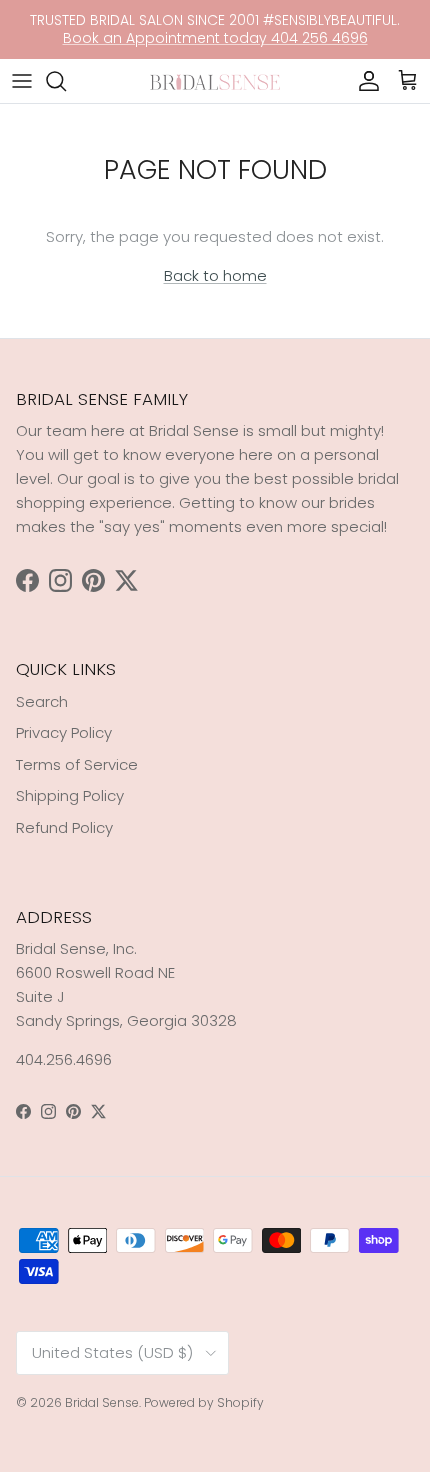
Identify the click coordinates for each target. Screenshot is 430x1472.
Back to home (215, 275)
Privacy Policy (64, 732)
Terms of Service (77, 764)
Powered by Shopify (204, 1402)
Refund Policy (64, 827)
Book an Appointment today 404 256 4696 (215, 38)
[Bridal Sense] (215, 80)
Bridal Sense (102, 1402)
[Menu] (22, 81)
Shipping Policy (70, 795)
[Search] (66, 81)
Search (42, 701)
